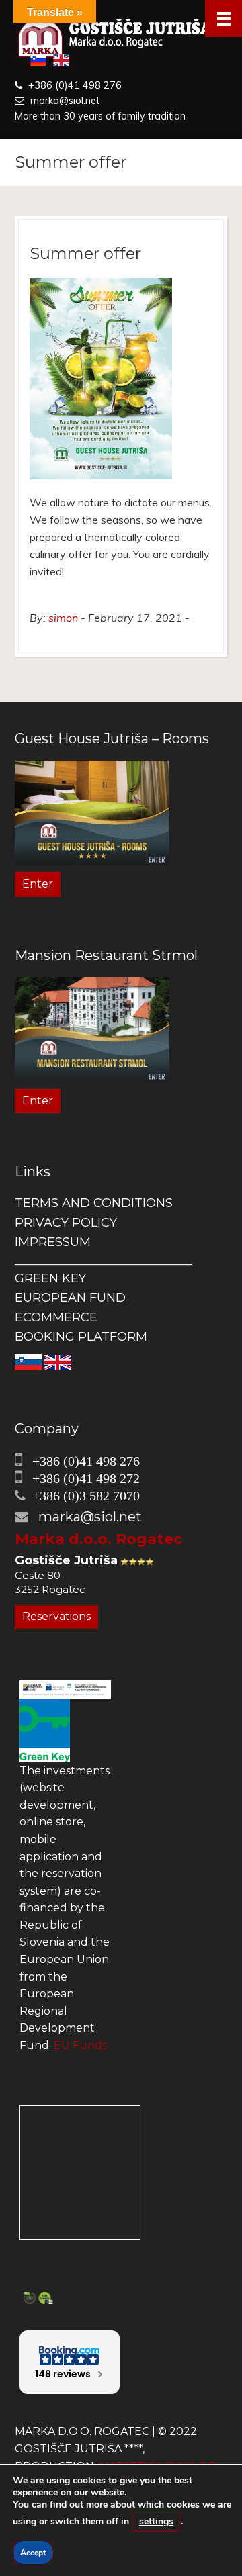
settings (156, 2521)
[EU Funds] (65, 1689)
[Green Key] (45, 1729)
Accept (33, 2553)
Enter (38, 884)
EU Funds (80, 2045)
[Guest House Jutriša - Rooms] (92, 812)
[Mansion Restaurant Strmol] (92, 1029)
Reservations (56, 1616)
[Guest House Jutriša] (121, 39)
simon (63, 618)
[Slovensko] (28, 1362)
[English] (58, 1362)
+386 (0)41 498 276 (75, 85)
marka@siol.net (65, 101)
